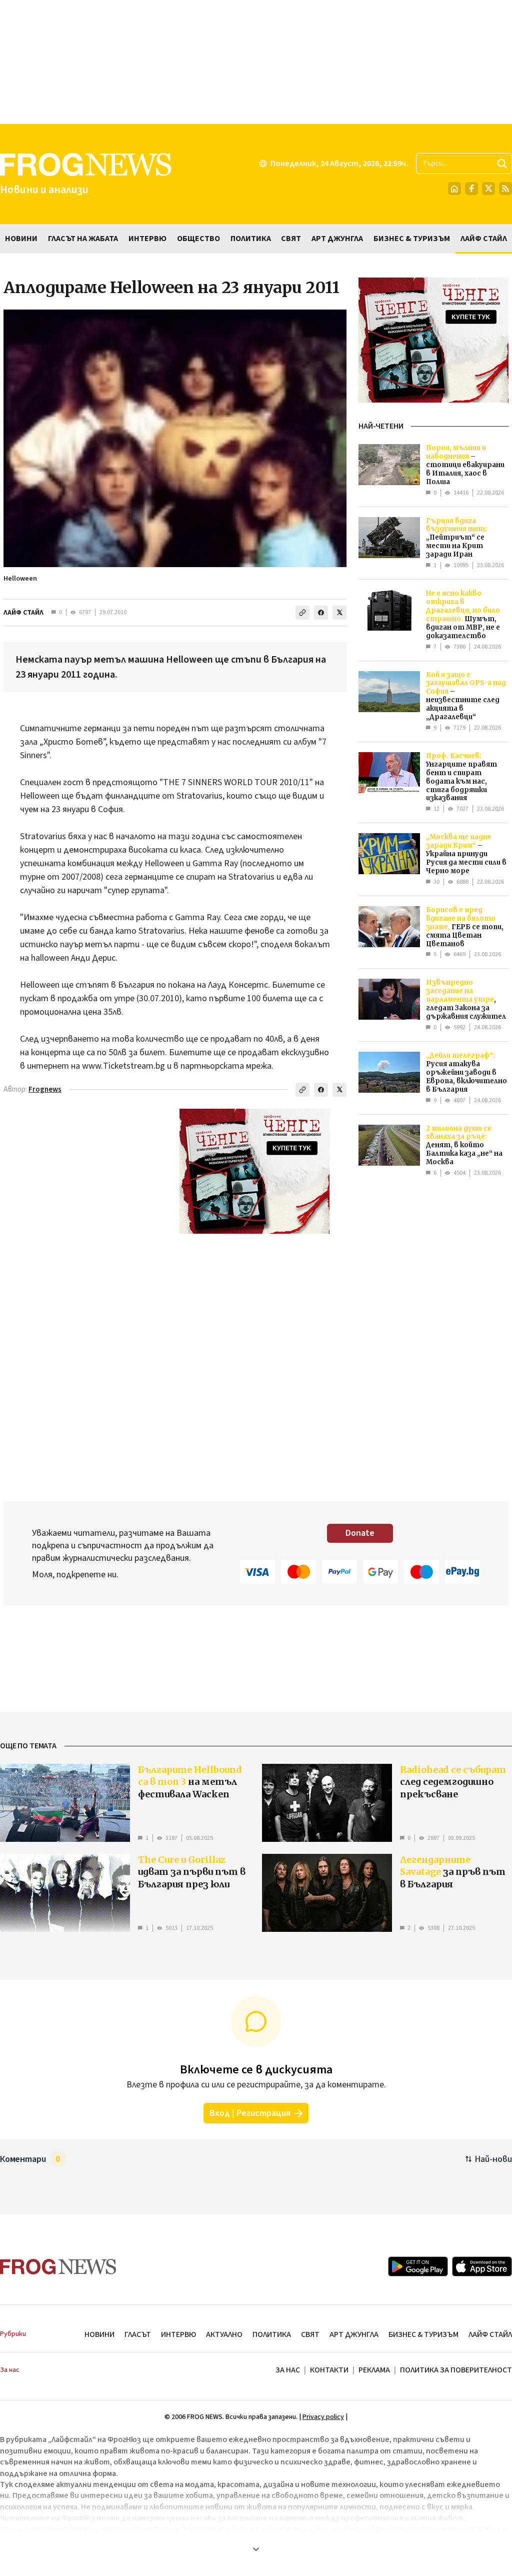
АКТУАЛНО (224, 2334)
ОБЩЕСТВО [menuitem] (198, 239)
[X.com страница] (488, 189)
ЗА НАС (288, 2370)
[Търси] (502, 164)
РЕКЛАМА (374, 2370)
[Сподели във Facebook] (321, 613)
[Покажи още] (256, 2549)
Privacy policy (323, 2417)
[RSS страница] (505, 189)
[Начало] (454, 189)
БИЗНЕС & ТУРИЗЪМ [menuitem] (412, 239)
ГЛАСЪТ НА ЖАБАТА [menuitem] (83, 239)
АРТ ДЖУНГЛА (354, 2334)
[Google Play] (418, 2266)
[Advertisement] (256, 62)
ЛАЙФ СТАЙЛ (23, 613)
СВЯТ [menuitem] (291, 239)
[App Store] (482, 2266)
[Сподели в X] (339, 613)
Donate (360, 1533)
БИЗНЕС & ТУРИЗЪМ (423, 2334)
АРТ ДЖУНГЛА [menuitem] (337, 239)
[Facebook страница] (471, 189)
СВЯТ (310, 2334)
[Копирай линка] (302, 613)
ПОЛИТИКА (272, 2334)
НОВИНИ (99, 2334)
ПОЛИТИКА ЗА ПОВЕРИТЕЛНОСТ (456, 2370)
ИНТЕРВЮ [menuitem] (147, 239)
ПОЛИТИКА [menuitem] (251, 239)
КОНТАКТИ (329, 2370)
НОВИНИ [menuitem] (21, 239)
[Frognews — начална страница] (58, 2267)
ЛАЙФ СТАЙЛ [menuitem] (484, 239)
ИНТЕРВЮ (178, 2334)
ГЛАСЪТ (138, 2334)
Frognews (45, 1089)
